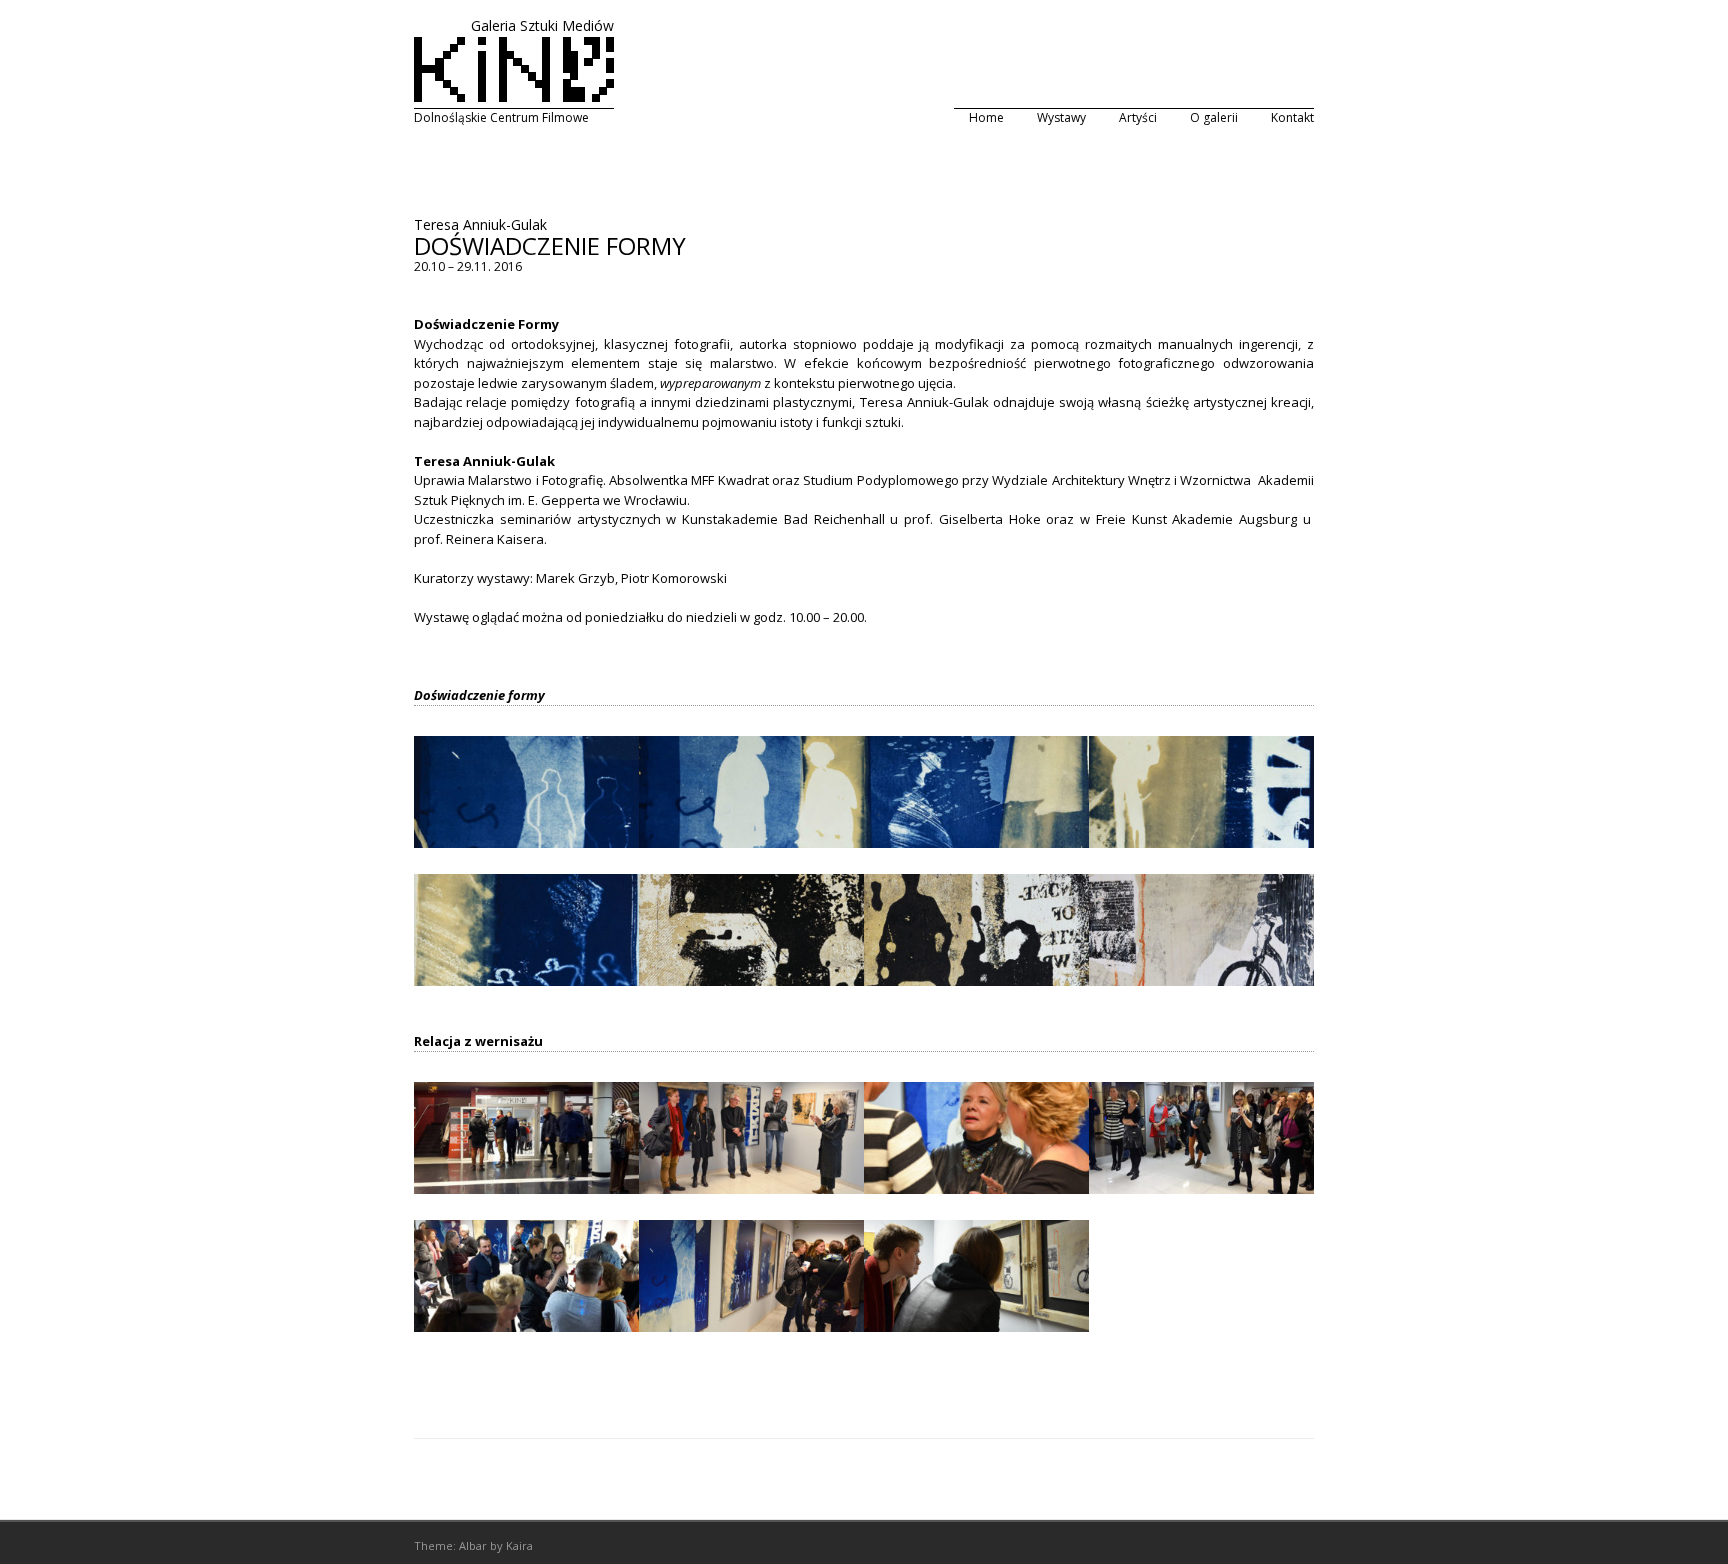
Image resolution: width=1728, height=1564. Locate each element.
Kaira (519, 1545)
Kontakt (1292, 117)
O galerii (1214, 117)
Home (986, 117)
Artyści (1138, 117)
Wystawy (1061, 117)
